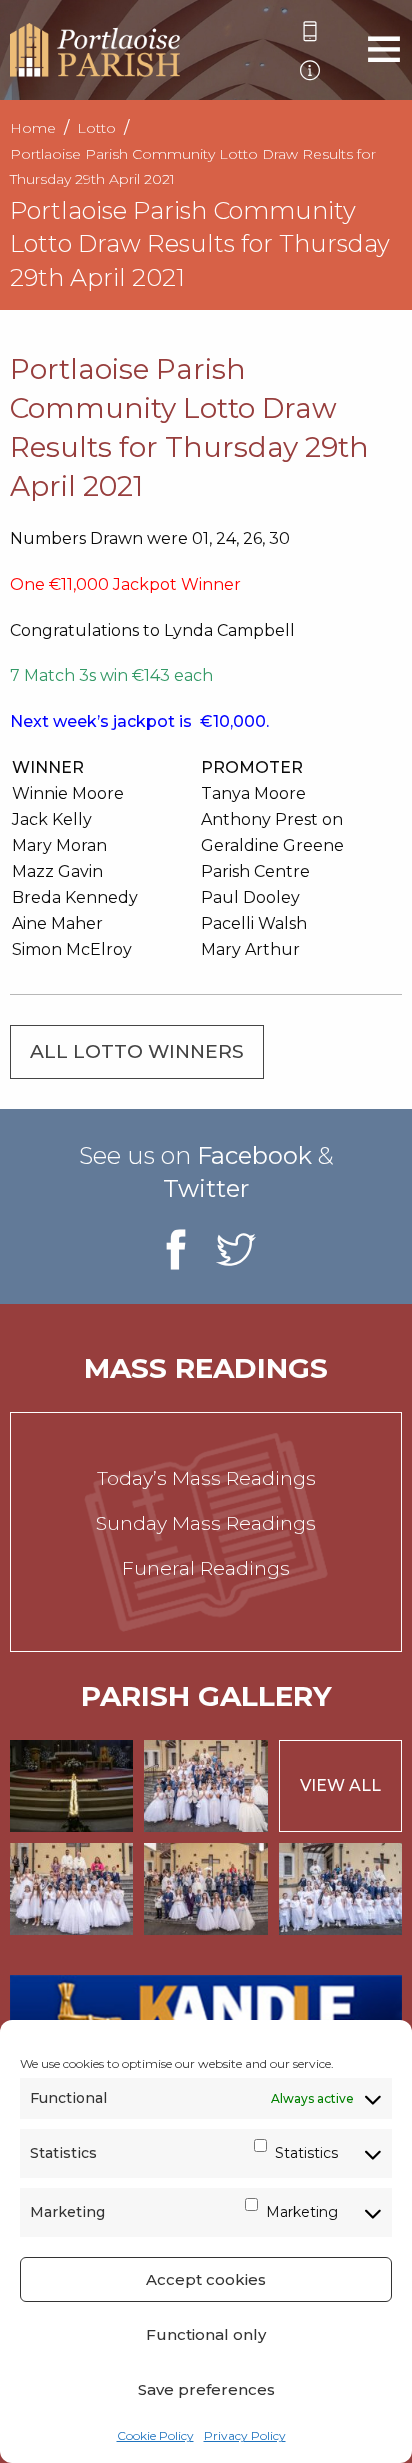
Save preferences (206, 2389)
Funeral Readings (206, 1568)
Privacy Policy (245, 2435)
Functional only (206, 2334)
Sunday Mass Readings (206, 1523)
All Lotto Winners (137, 1051)
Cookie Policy (155, 2435)
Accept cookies (206, 2279)
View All (340, 1785)
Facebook (254, 1155)
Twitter (206, 1188)
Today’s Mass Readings (206, 1478)
